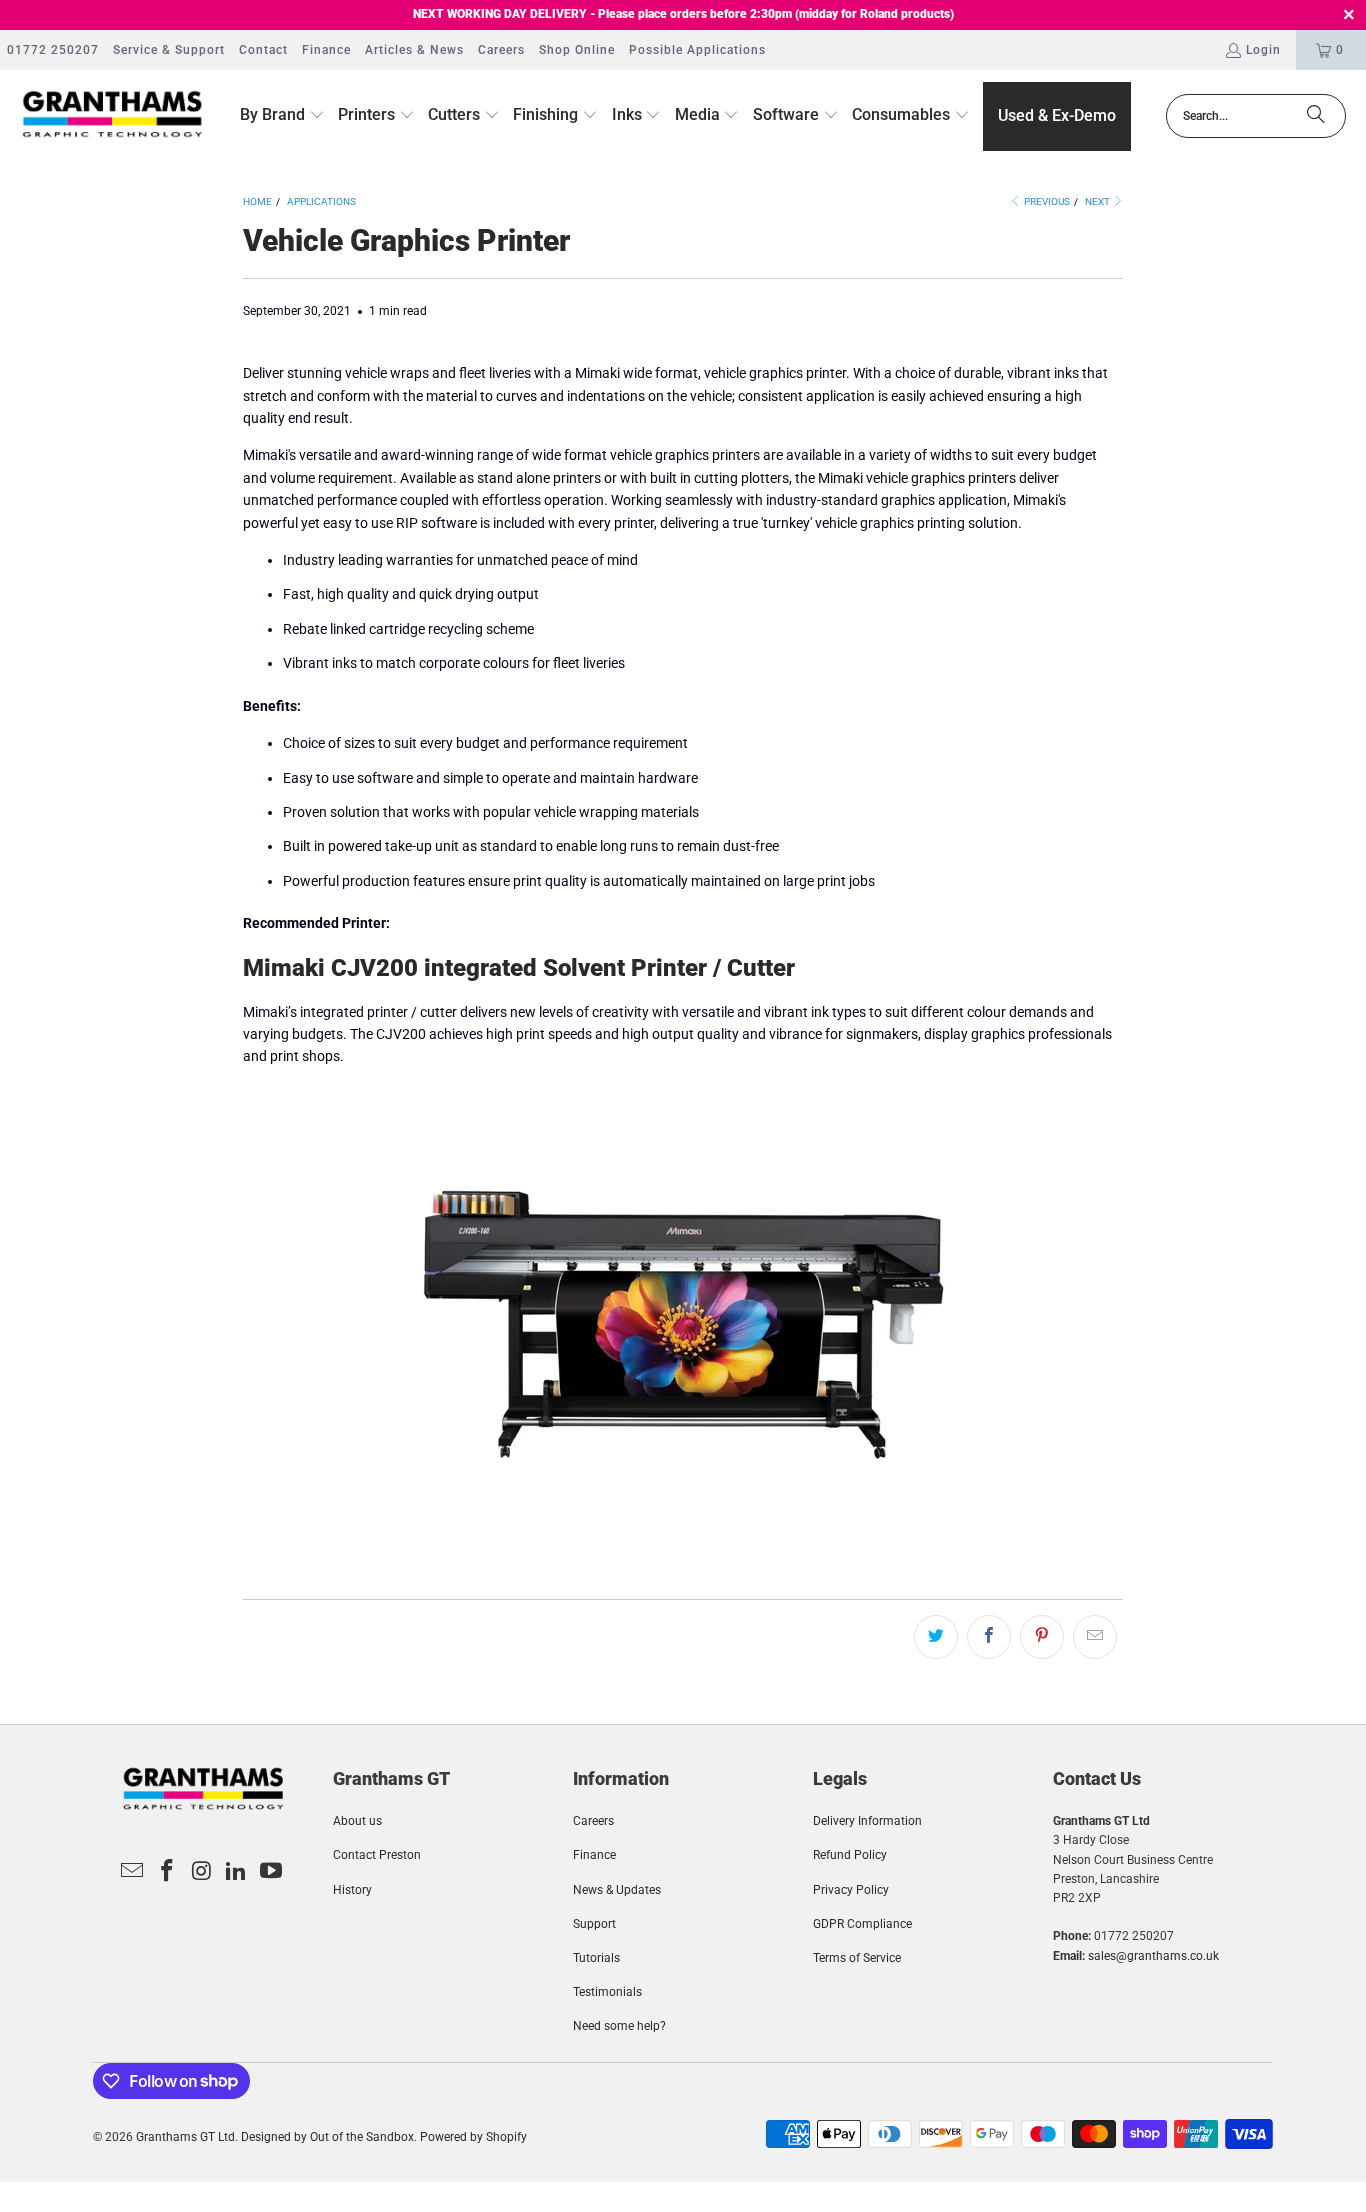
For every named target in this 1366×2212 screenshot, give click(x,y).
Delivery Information (867, 1821)
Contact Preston (377, 1855)
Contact (263, 50)
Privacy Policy (851, 1890)
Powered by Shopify (473, 2137)
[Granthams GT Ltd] (112, 115)
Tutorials (596, 1958)
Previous (1046, 201)
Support (594, 1924)
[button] (282, 116)
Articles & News (414, 50)
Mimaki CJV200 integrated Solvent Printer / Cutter (519, 968)
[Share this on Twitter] (936, 1637)
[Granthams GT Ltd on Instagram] (202, 1872)
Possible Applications (697, 50)
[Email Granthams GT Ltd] (133, 1872)
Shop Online (577, 50)
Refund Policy (850, 1855)
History (352, 1890)
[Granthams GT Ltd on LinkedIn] (237, 1872)
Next (1098, 201)
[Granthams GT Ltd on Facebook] (167, 1872)
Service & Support (169, 50)
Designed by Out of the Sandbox (327, 2137)
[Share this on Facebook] (989, 1637)
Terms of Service (857, 1958)
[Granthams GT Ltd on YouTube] (272, 1872)
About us (357, 1821)
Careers (501, 50)
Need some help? (619, 2026)
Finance (326, 50)
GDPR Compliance (862, 1924)
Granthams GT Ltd (185, 2137)
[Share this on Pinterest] (1042, 1637)
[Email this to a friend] (1095, 1637)
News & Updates (617, 1890)
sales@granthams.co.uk (1153, 1956)
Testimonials (607, 1992)
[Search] (1316, 116)
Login (1263, 50)
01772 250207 (53, 50)
